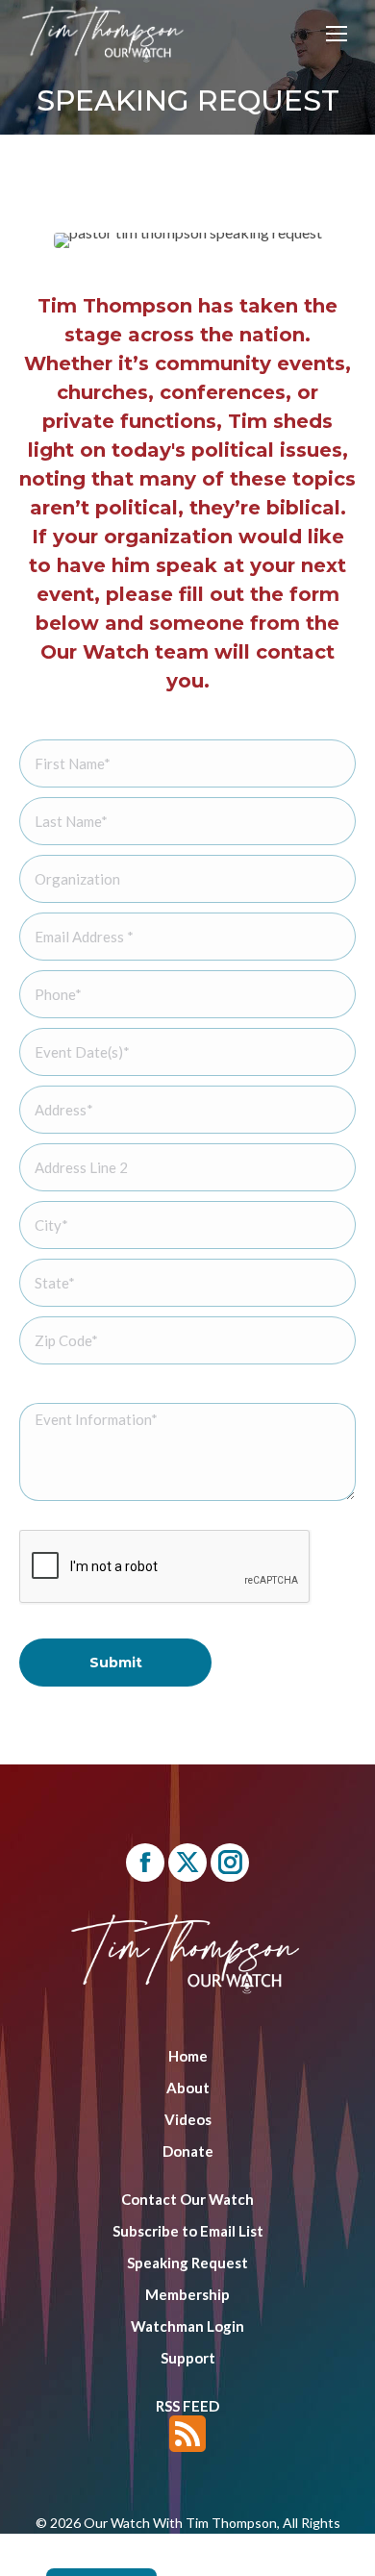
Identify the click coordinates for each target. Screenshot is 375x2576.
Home (188, 2056)
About (188, 2088)
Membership (187, 2294)
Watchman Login (187, 2326)
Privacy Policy (253, 2557)
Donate (188, 2151)
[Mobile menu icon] (337, 34)
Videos (188, 2119)
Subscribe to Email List (188, 2231)
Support (188, 2358)
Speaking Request (187, 2263)
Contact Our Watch (187, 2199)
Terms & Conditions (142, 2557)
